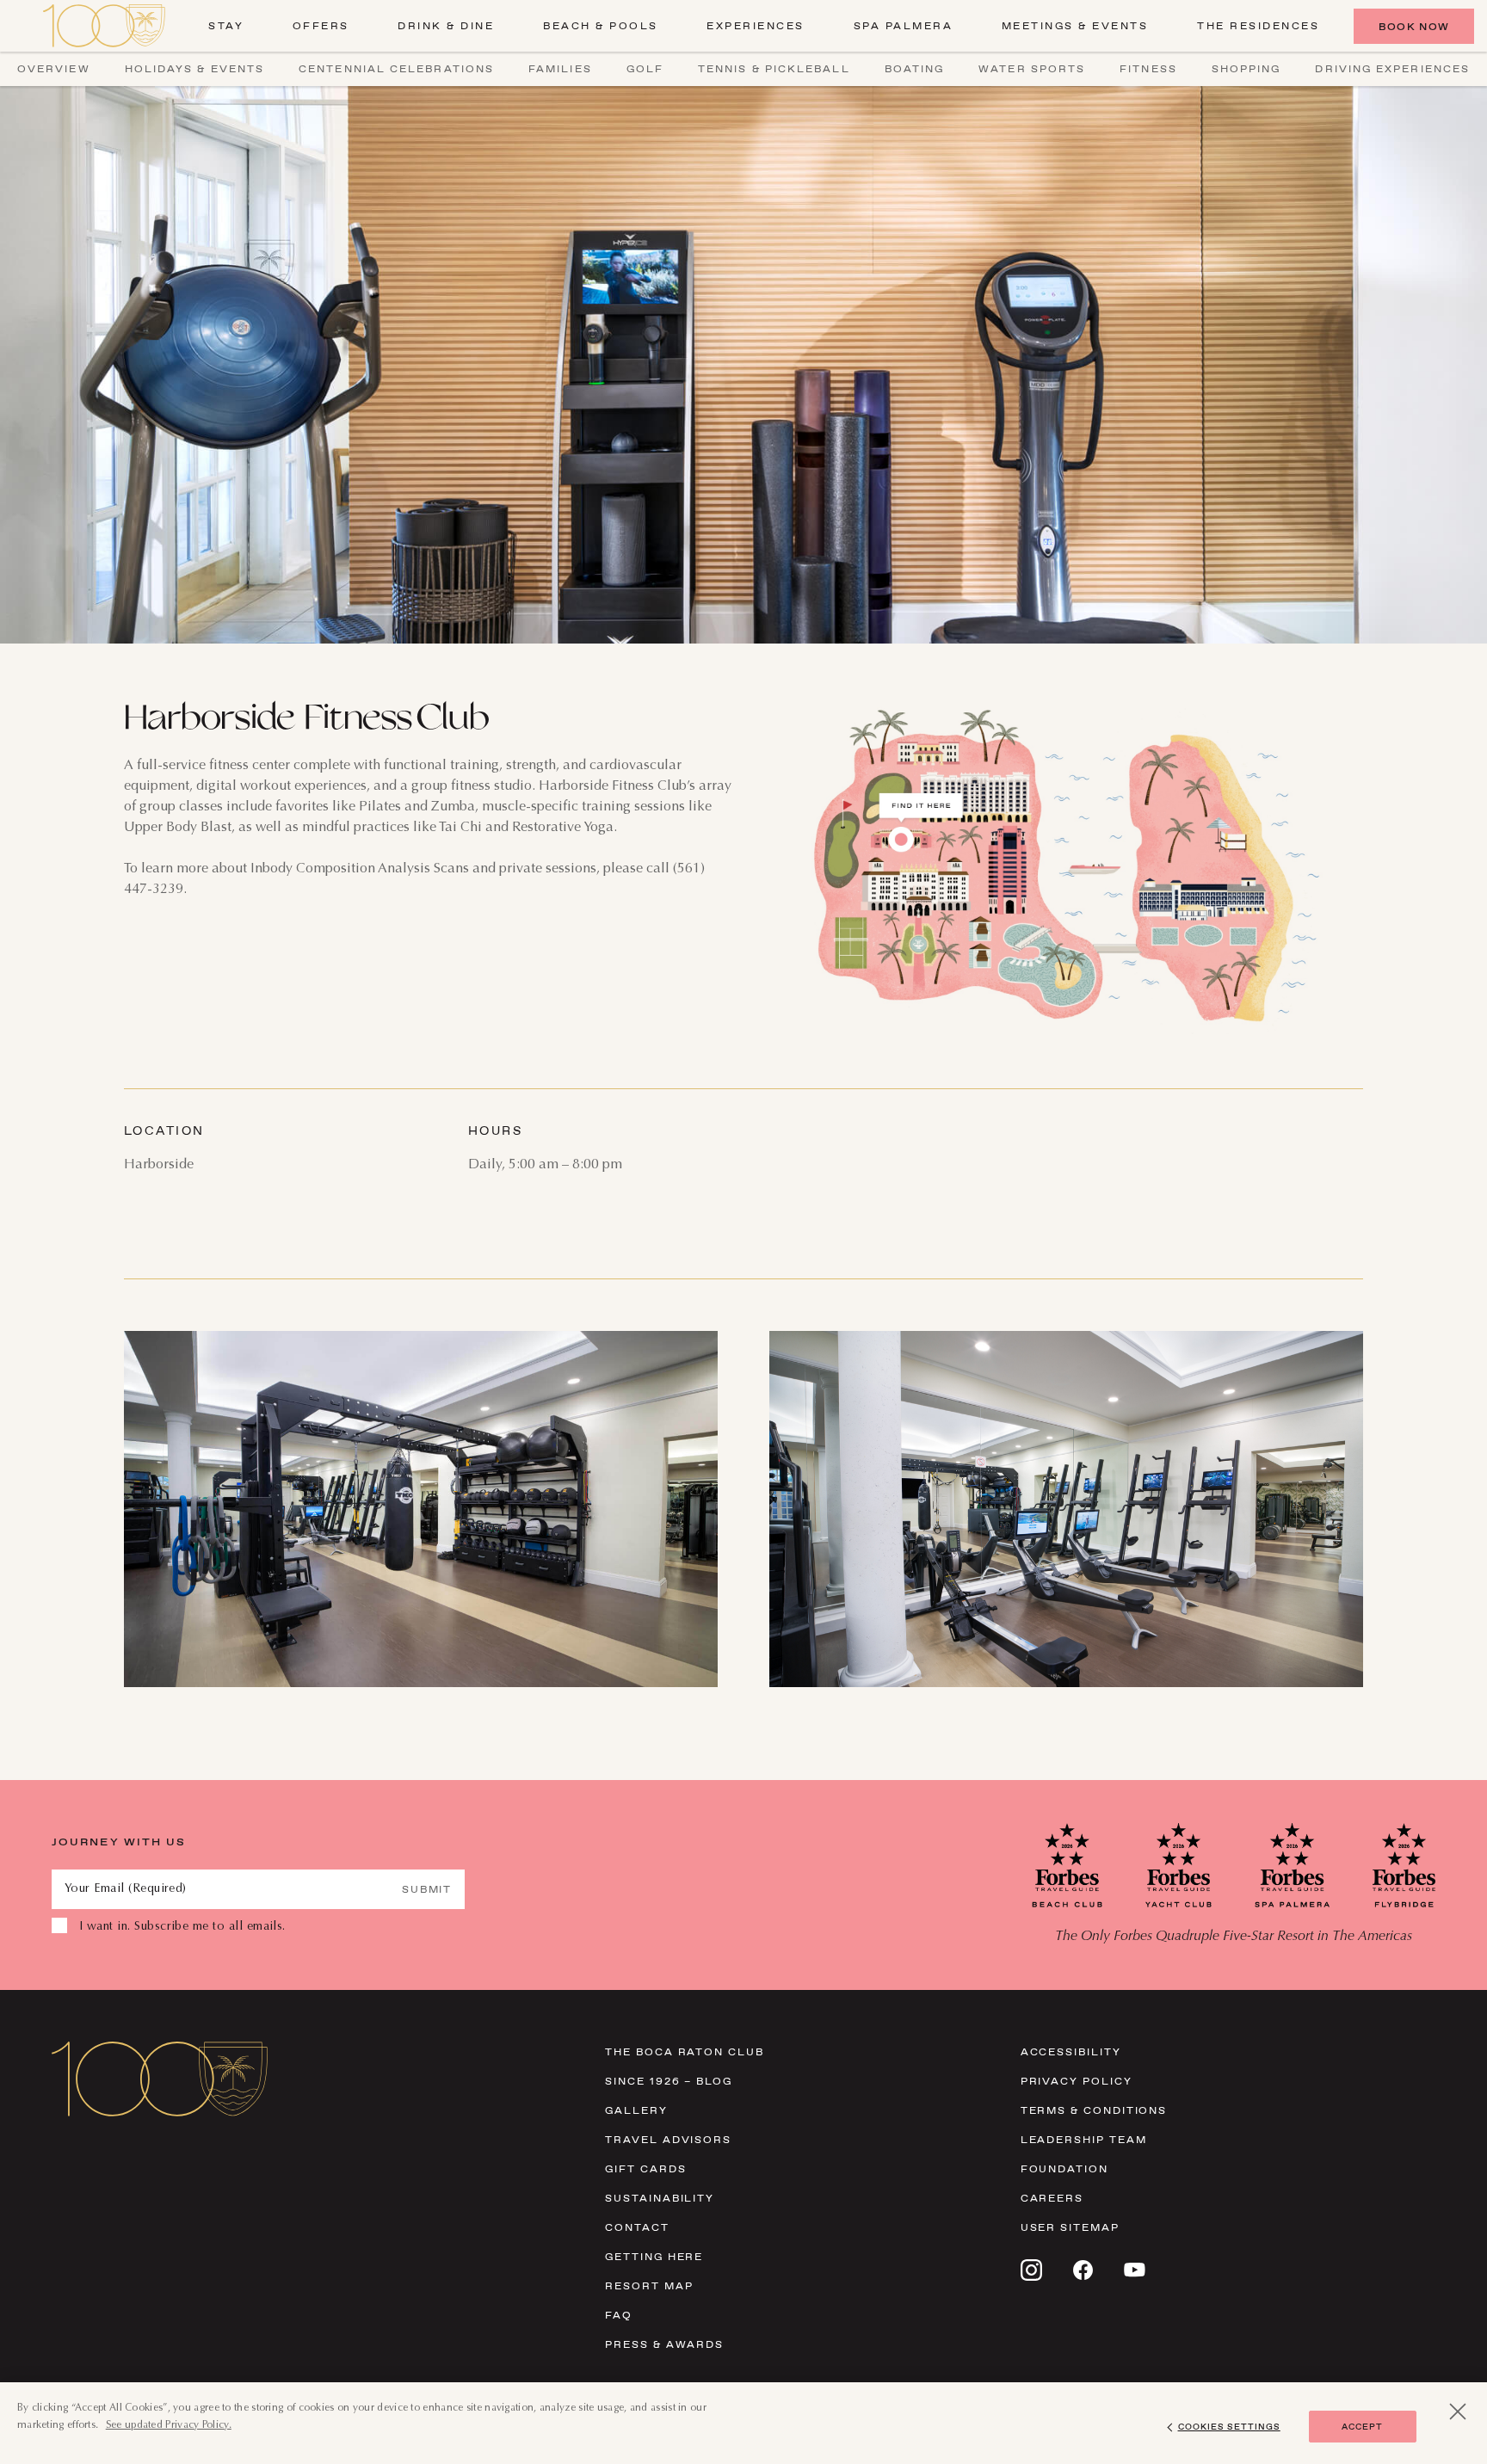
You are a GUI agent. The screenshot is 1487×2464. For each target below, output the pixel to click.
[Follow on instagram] (1031, 2270)
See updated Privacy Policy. (169, 2425)
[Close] (1458, 2412)
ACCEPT (1362, 2427)
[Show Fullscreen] (696, 1666)
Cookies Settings (1229, 2427)
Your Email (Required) (126, 1889)
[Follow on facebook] (1083, 2270)
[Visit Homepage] (104, 26)
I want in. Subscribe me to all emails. (182, 1927)
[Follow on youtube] (1135, 2270)
